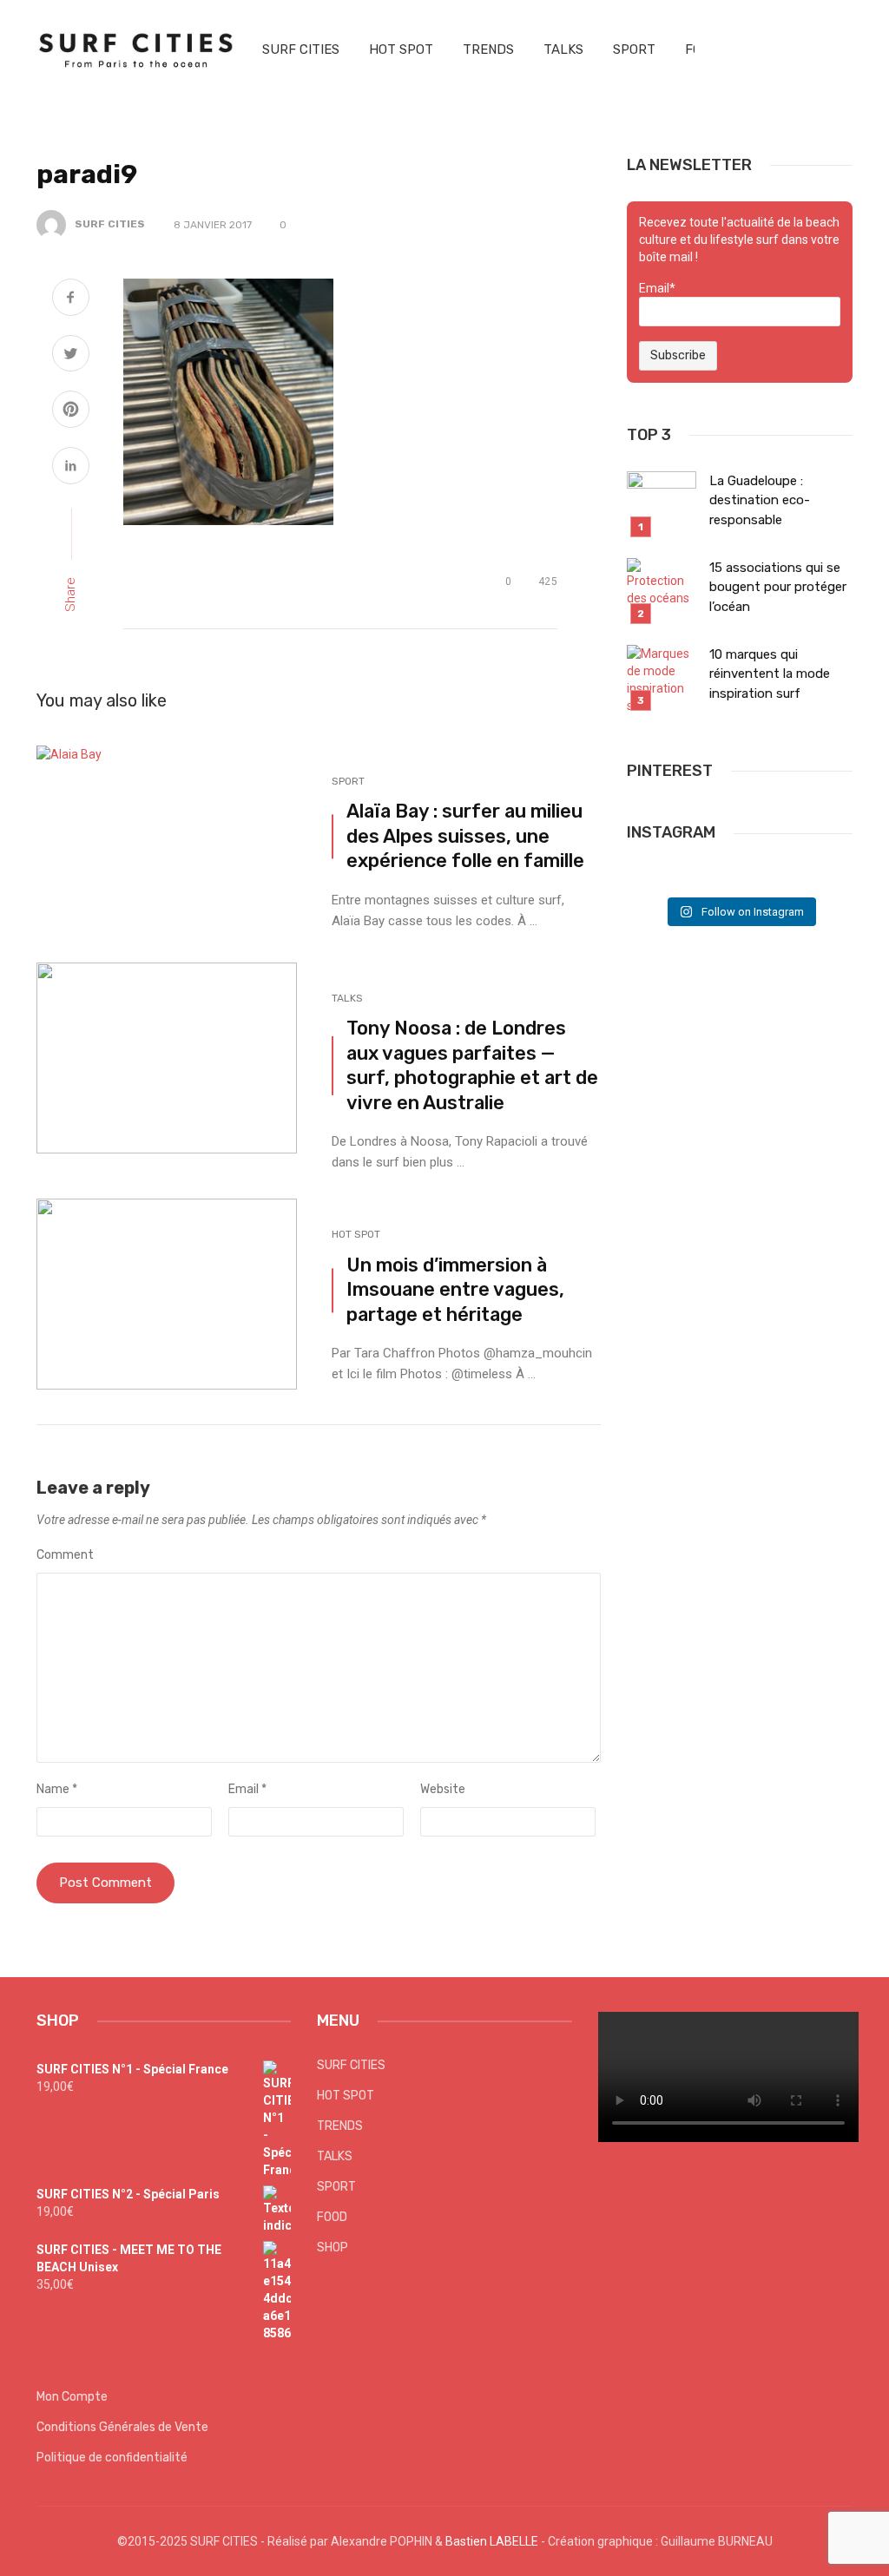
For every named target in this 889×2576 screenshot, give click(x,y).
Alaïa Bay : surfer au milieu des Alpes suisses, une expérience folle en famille (465, 836)
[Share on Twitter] (71, 356)
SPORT (634, 49)
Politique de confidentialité (112, 2458)
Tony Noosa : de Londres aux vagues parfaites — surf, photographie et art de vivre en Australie (472, 1065)
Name (57, 1789)
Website (443, 1789)
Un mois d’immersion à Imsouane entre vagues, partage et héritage (455, 1290)
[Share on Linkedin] (71, 468)
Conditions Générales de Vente (122, 2427)
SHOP (333, 2247)
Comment (65, 1555)
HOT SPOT (401, 49)
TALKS (563, 49)
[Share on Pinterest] (71, 411)
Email (247, 1789)
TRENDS (488, 49)
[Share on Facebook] (71, 299)
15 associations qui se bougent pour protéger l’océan (778, 587)
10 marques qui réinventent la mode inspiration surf (770, 674)
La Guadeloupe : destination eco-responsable (760, 500)
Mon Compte (72, 2397)
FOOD (332, 2217)
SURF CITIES (301, 49)
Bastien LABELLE (492, 2541)
